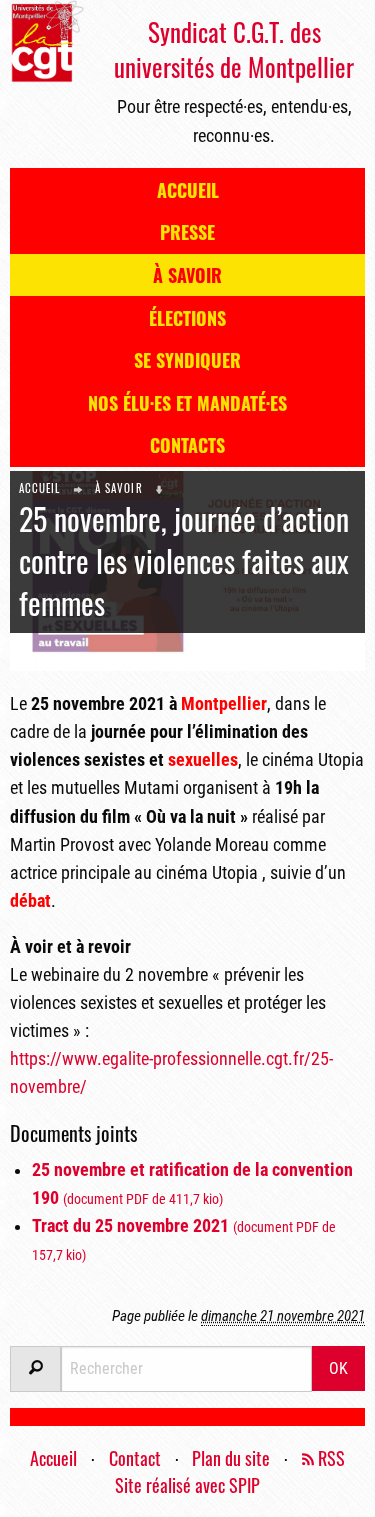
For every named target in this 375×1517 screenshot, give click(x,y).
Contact (135, 1458)
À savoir (187, 275)
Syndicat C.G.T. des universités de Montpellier (234, 49)
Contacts (187, 445)
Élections (187, 318)
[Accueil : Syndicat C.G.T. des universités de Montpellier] (47, 40)
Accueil (188, 190)
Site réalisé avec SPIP (187, 1485)
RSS (329, 1458)
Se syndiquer (187, 360)
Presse (187, 232)
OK (338, 1368)
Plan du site (231, 1458)
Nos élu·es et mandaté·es (187, 403)
